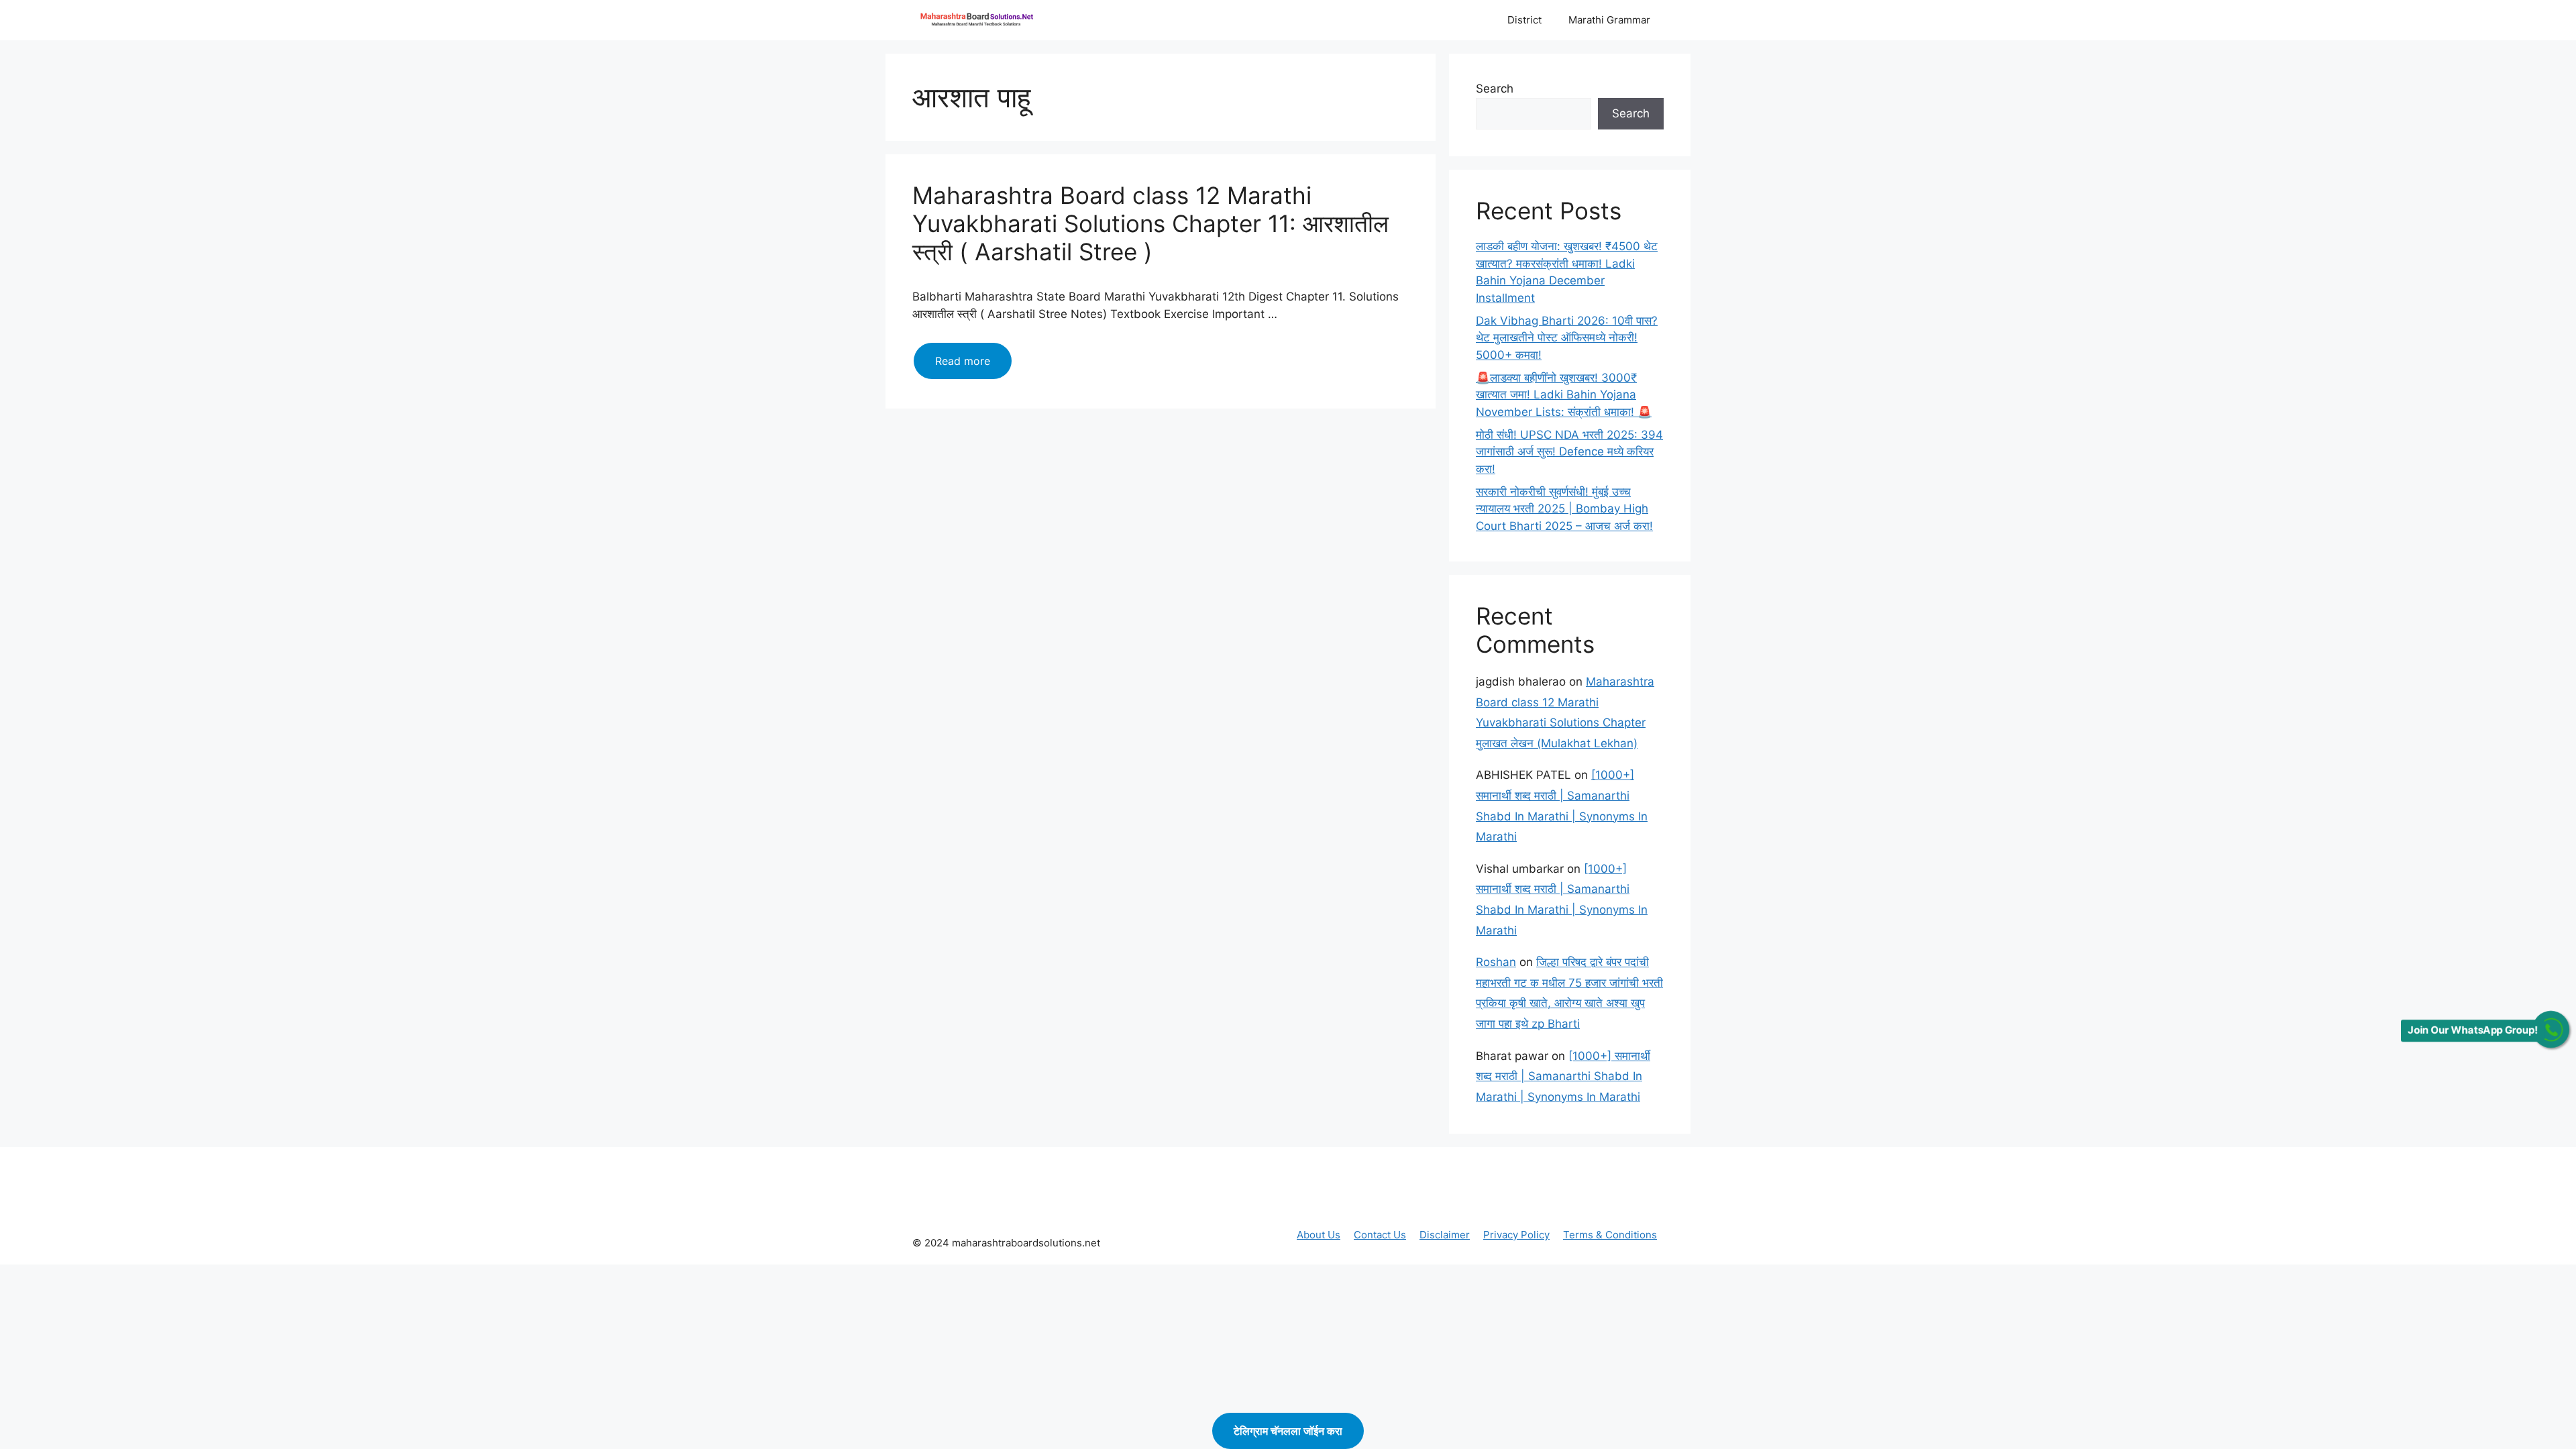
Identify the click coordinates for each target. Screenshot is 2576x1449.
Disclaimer (1445, 1235)
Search (1495, 89)
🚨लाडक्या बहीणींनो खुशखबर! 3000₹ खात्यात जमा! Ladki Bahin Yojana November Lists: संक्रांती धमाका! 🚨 (1564, 395)
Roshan (1496, 962)
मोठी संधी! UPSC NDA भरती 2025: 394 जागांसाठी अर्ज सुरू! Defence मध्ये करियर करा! (1569, 452)
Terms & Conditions (1610, 1235)
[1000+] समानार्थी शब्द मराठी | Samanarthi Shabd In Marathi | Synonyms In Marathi (1563, 1076)
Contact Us (1380, 1235)
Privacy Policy (1516, 1235)
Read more (973, 366)
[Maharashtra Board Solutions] (979, 20)
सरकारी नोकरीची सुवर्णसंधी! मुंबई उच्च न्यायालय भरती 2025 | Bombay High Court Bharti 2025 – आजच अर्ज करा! (1564, 509)
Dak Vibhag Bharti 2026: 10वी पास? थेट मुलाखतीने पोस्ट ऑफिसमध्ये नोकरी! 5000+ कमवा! (1567, 338)
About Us (1319, 1235)
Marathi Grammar (1609, 20)
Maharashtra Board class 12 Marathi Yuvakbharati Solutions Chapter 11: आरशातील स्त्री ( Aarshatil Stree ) (1150, 223)
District (1524, 20)
